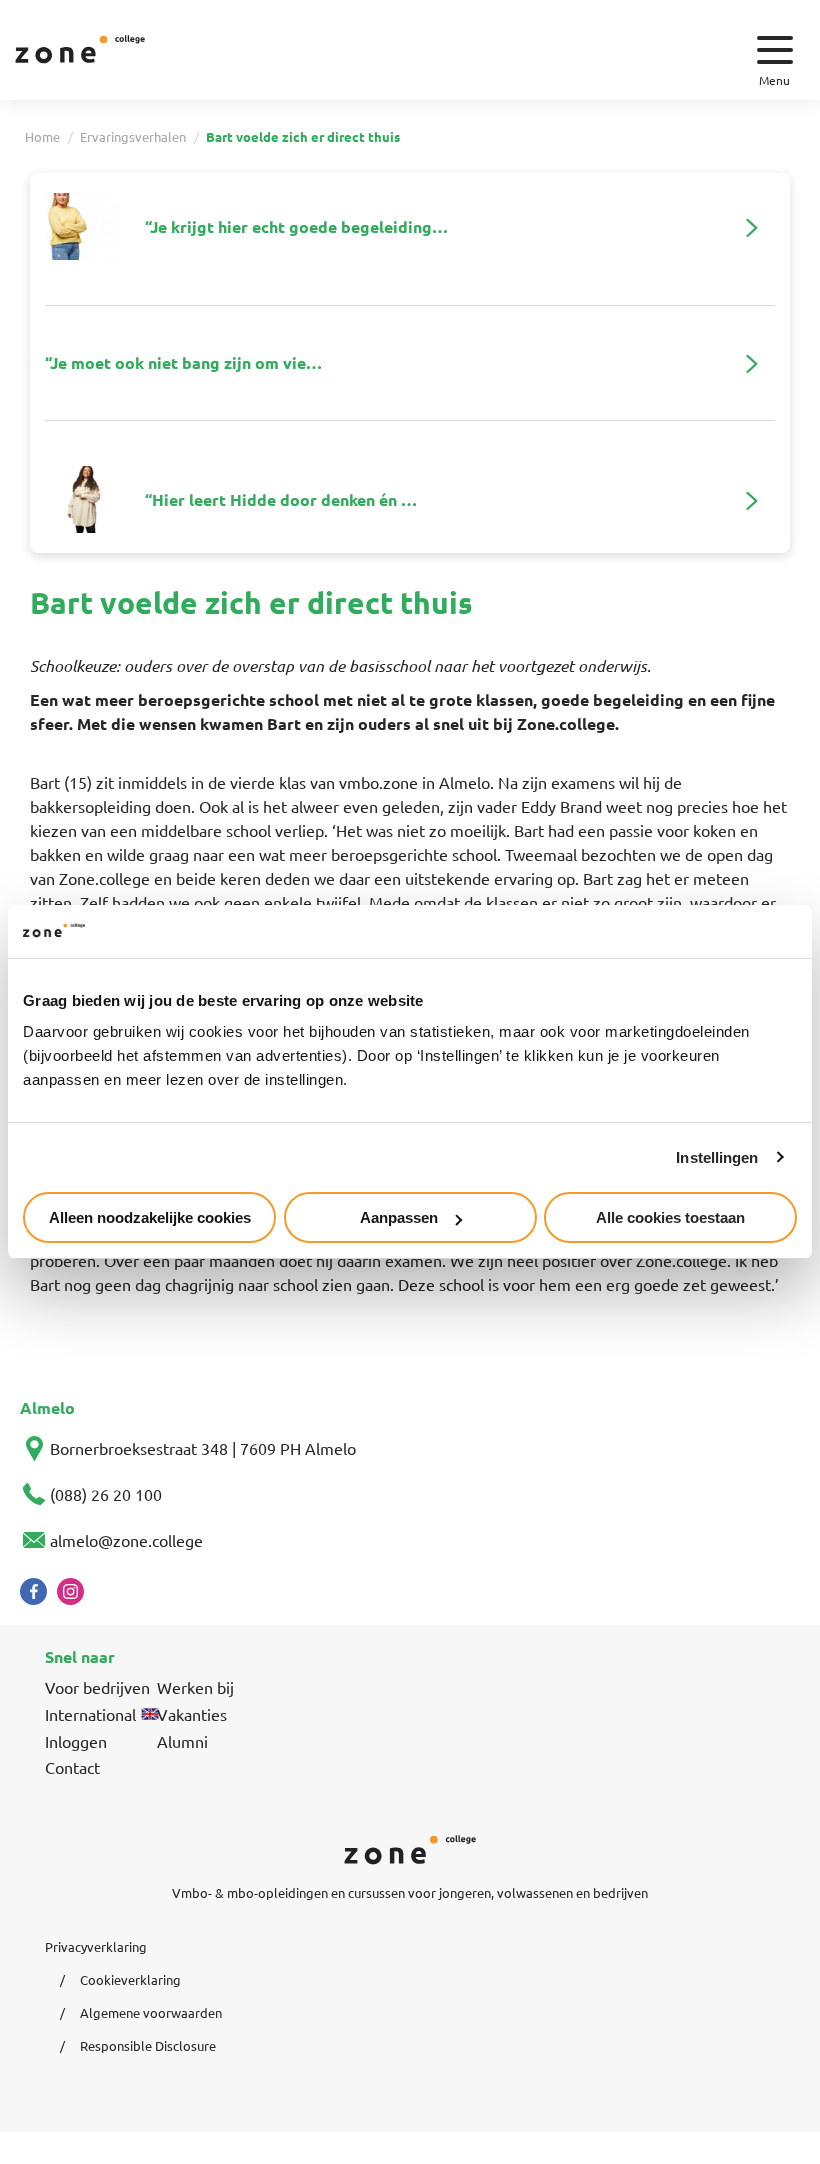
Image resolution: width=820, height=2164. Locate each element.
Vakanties (192, 1714)
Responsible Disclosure (148, 2045)
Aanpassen (399, 1217)
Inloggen (76, 1741)
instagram (70, 1591)
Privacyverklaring (96, 1946)
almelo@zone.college (126, 1540)
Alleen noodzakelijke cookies (150, 1217)
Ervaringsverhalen (133, 136)
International (90, 1714)
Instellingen (717, 1157)
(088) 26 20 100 (106, 1494)
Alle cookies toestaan (670, 1217)
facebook (33, 1591)
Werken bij (195, 1687)
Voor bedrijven (97, 1687)
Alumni (182, 1741)
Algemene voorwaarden (151, 2012)
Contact (72, 1767)
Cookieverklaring (130, 1979)
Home (42, 136)
